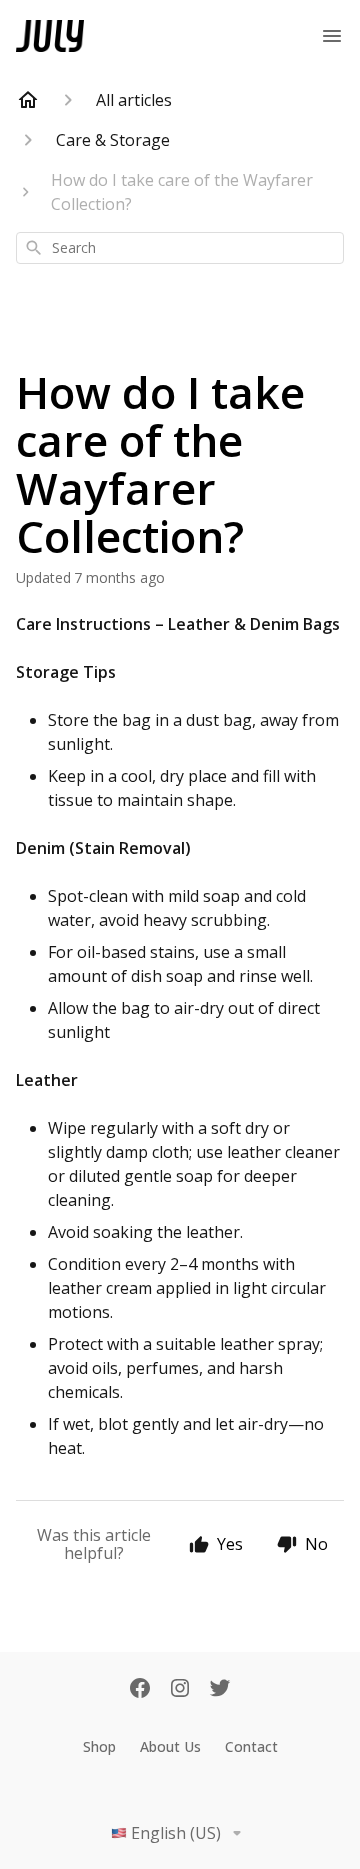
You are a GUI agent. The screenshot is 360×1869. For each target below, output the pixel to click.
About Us (170, 1746)
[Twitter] (220, 1690)
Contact (251, 1746)
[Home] (28, 100)
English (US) (176, 1833)
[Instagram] (180, 1690)
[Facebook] (140, 1690)
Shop (99, 1746)
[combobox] (180, 248)
